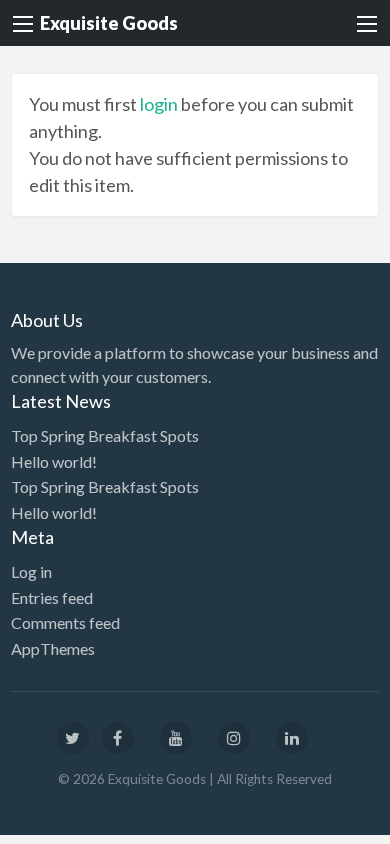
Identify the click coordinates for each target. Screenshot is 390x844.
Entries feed (52, 597)
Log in (31, 571)
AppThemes (53, 648)
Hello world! (54, 461)
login (159, 104)
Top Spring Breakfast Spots (105, 435)
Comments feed (65, 622)
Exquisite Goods (109, 23)
